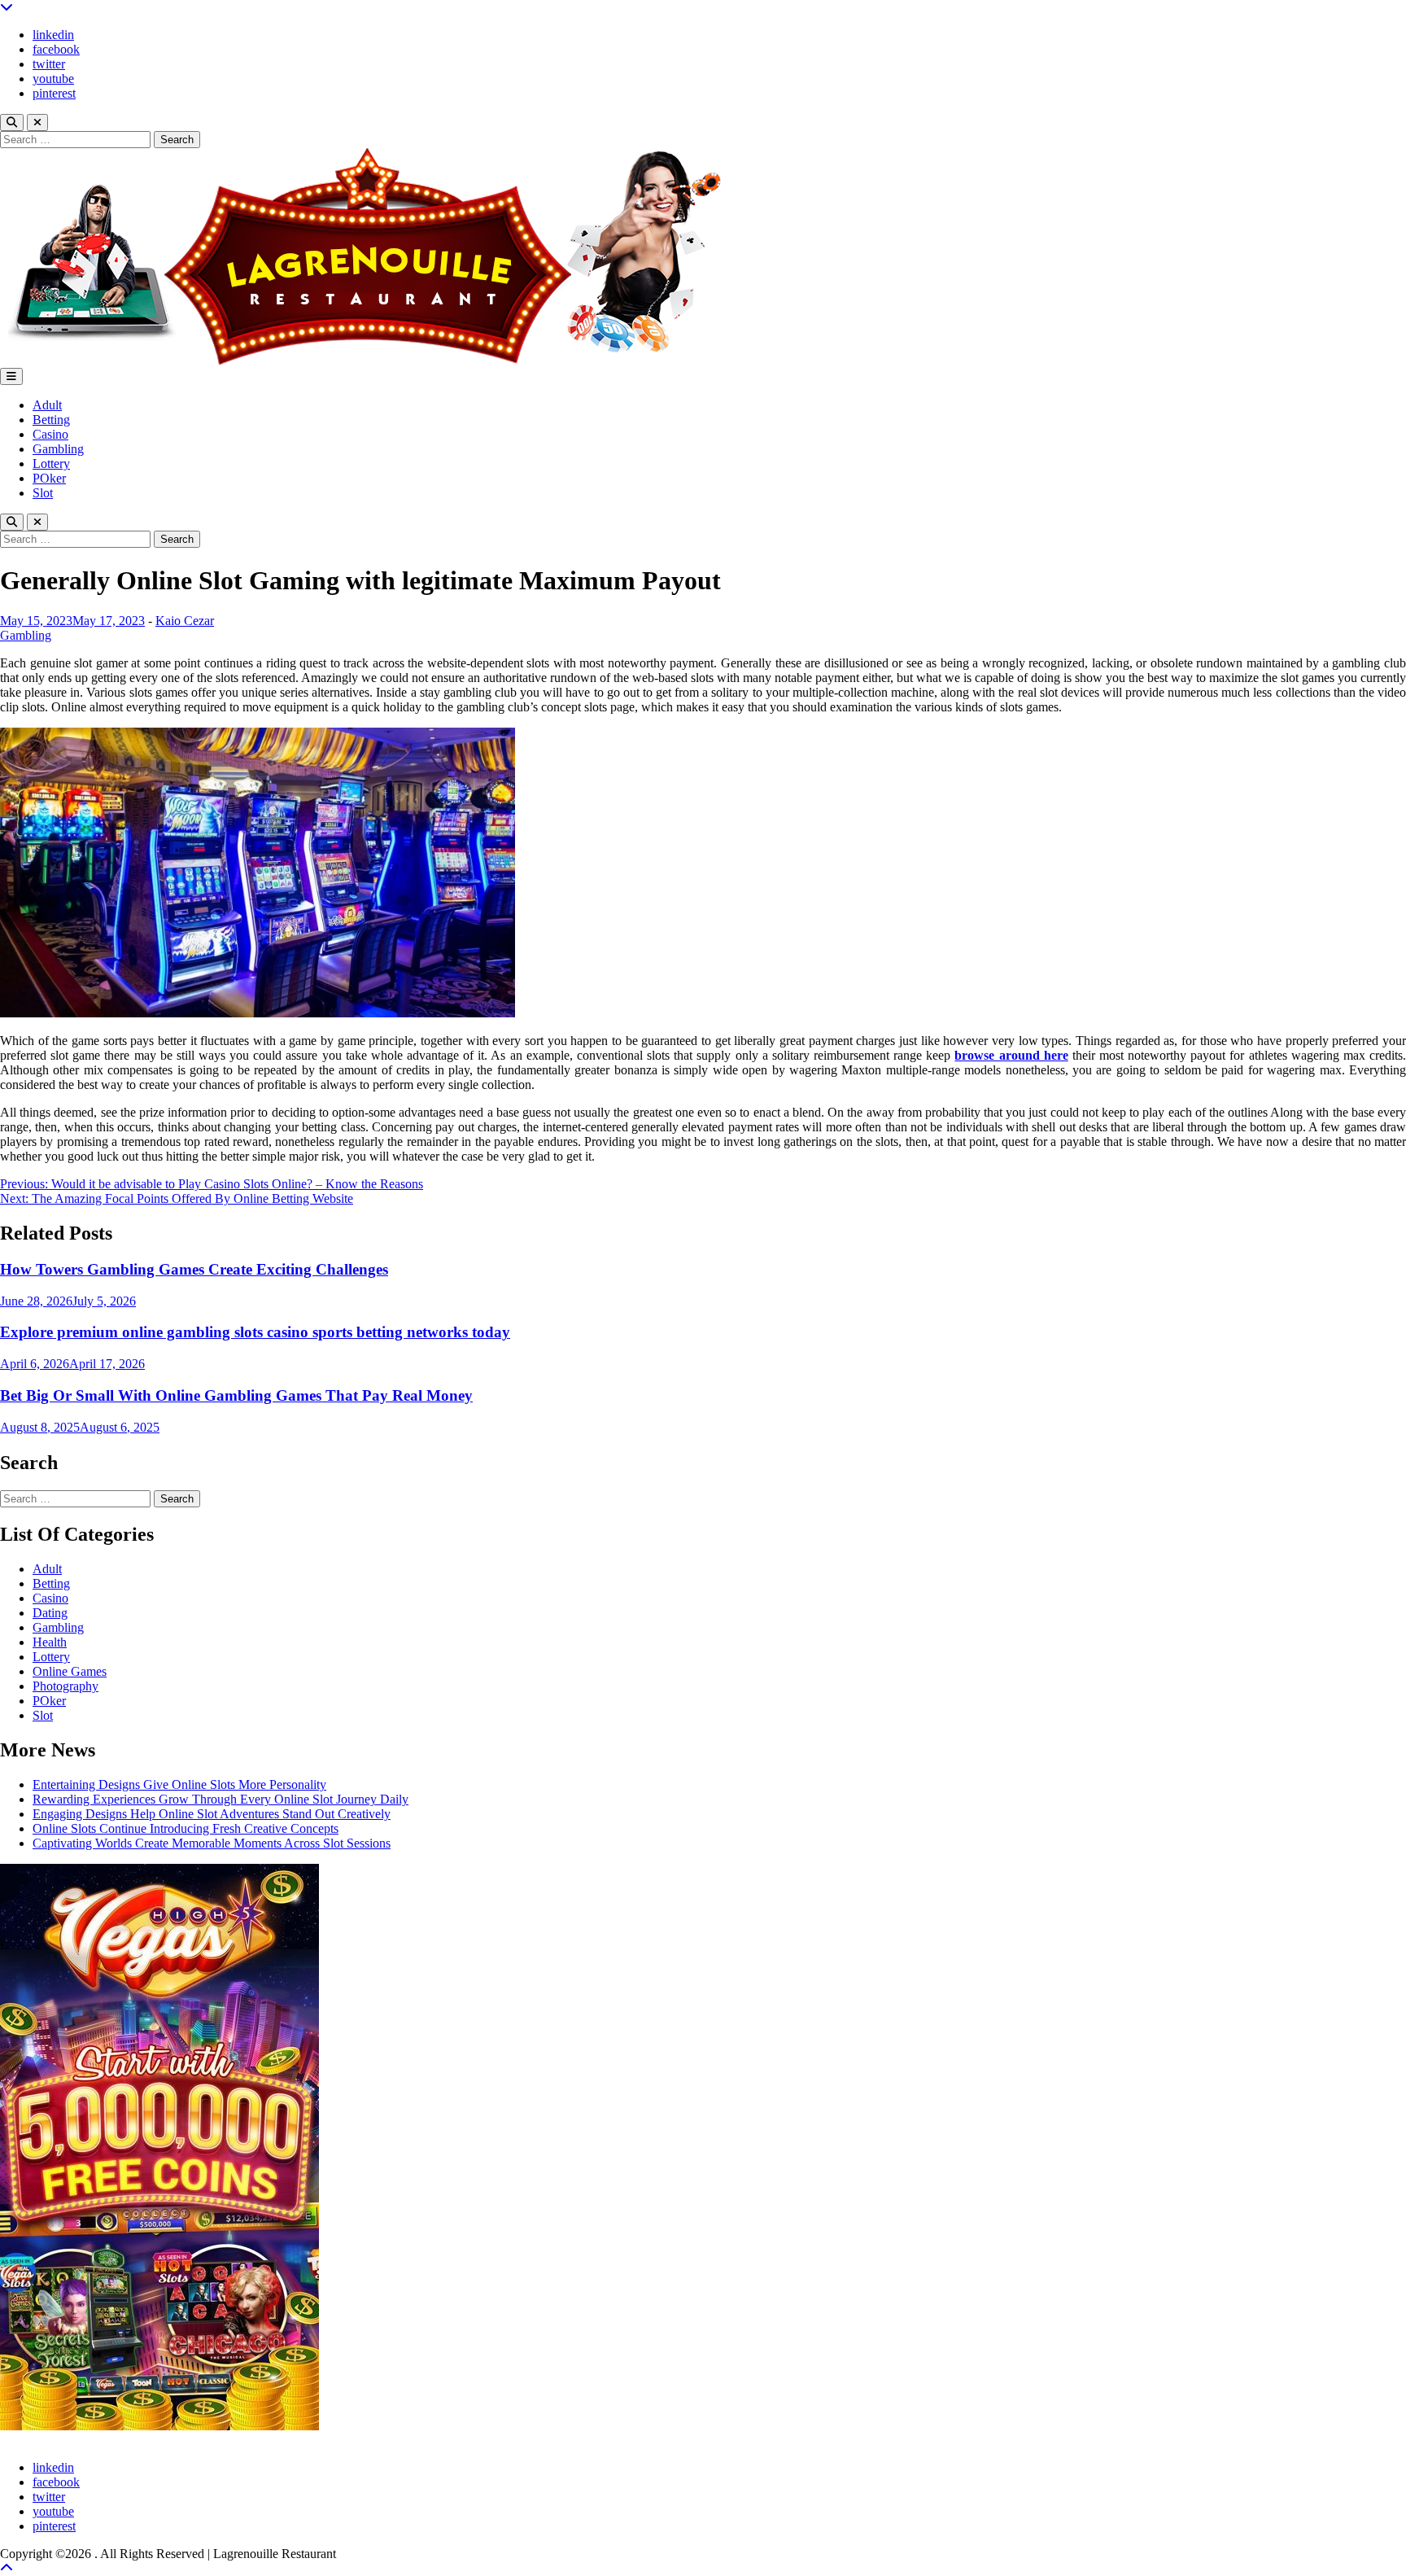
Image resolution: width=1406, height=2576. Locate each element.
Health (50, 1642)
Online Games (70, 1671)
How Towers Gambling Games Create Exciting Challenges (194, 1269)
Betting (51, 420)
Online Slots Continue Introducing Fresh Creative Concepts (186, 1828)
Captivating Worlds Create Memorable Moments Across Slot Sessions (212, 1843)
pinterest (54, 93)
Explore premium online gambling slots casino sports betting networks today (255, 1332)
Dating (50, 1613)
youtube (53, 79)
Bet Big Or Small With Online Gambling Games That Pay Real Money (236, 1395)
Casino (50, 434)
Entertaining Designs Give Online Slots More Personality (179, 1784)
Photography (65, 1686)
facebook (56, 49)
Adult (47, 405)
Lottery (51, 464)
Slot (43, 493)
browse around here (1011, 1055)
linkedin (53, 35)
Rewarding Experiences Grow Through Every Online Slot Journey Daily (221, 1799)
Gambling (58, 449)
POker (49, 478)
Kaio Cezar (185, 621)
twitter (49, 64)
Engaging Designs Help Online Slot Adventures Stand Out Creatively (212, 1814)
